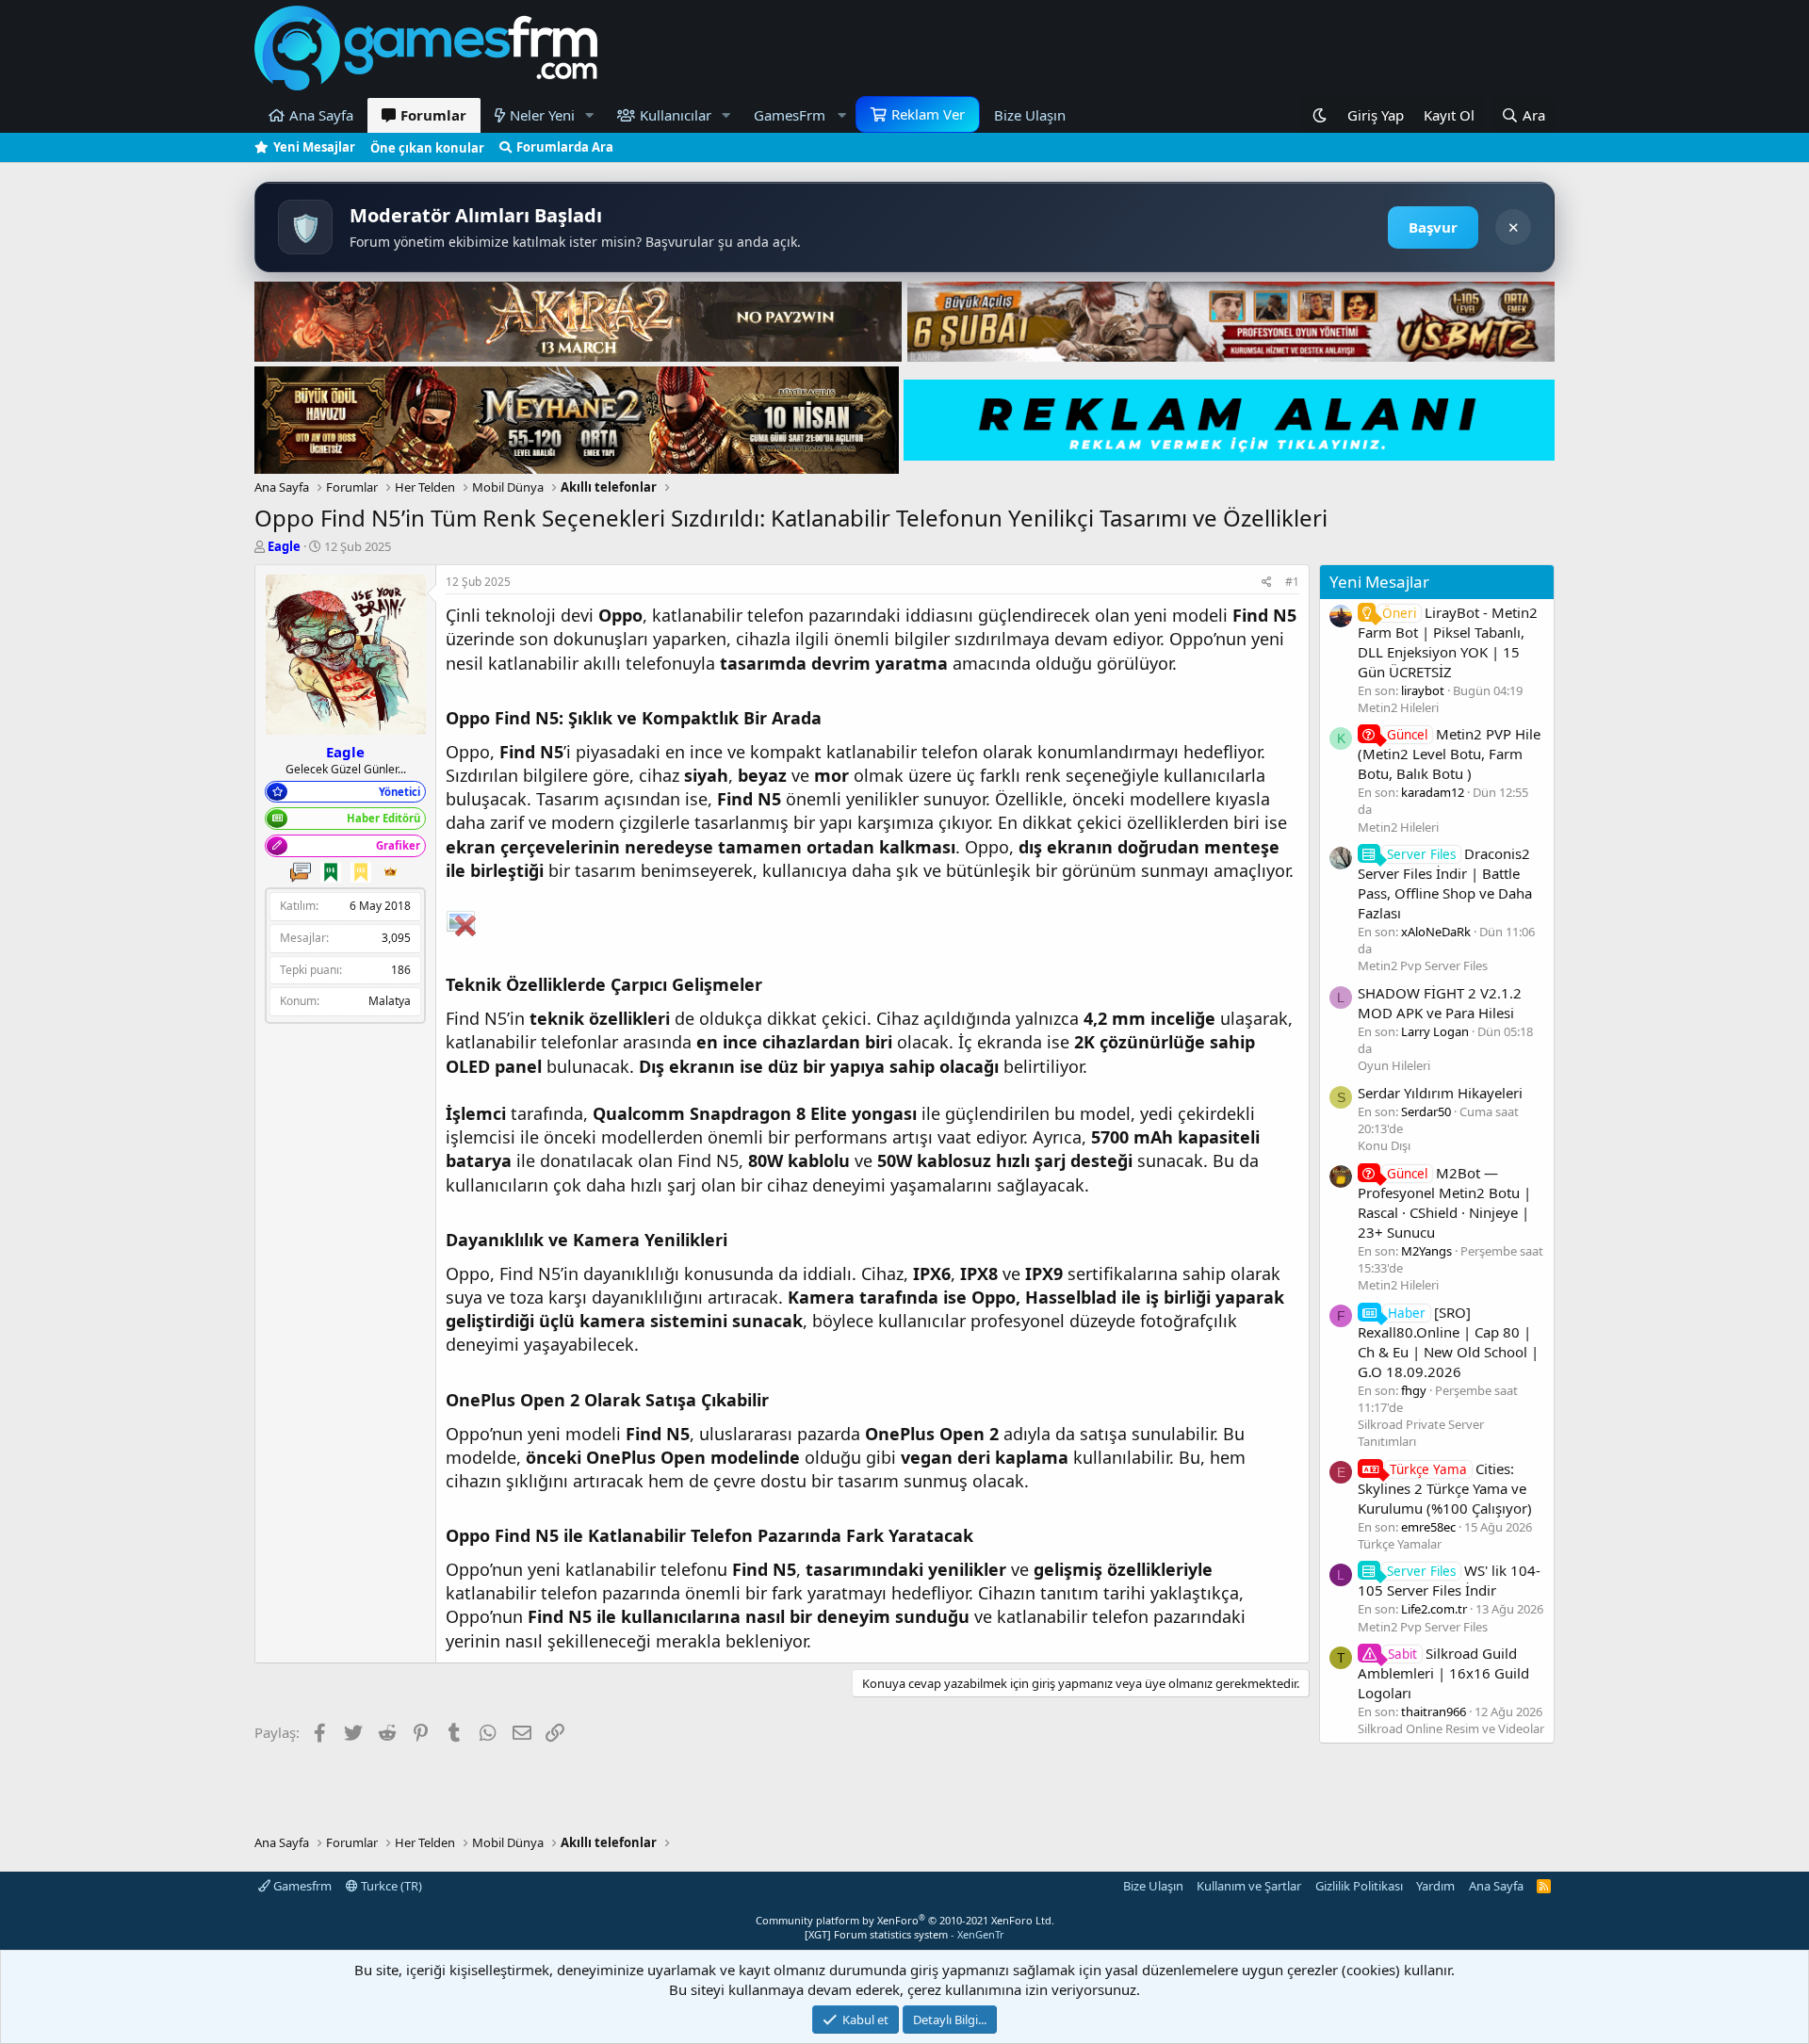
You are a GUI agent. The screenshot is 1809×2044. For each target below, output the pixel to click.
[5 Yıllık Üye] (361, 872)
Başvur (1433, 227)
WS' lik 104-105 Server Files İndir (1449, 1580)
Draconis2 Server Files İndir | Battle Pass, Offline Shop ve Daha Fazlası (1445, 883)
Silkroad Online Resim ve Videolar (1451, 1728)
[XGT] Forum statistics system (904, 1934)
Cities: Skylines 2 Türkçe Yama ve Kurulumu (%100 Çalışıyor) (1445, 1488)
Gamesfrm (301, 1886)
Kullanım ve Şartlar (1249, 1886)
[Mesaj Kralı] (391, 872)
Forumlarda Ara (565, 147)
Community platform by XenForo (905, 1920)
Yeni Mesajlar (314, 147)
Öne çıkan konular (427, 148)
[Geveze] (301, 872)
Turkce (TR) (390, 1886)
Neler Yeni (542, 115)
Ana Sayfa (321, 115)
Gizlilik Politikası (1359, 1886)
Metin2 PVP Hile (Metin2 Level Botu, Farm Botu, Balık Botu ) (1449, 754)
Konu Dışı (1384, 1145)
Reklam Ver (928, 114)
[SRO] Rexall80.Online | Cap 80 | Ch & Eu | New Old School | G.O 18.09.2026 (1448, 1342)
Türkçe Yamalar (1400, 1544)
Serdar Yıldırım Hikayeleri (1440, 1093)
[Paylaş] (1267, 583)
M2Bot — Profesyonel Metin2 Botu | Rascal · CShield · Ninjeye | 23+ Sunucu (1444, 1202)
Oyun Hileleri (1394, 1065)
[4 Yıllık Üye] (331, 872)
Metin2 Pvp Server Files (1423, 965)
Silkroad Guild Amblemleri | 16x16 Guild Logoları (1443, 1673)
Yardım (1435, 1886)
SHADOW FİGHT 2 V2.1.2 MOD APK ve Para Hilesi (1440, 1003)
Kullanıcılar (676, 115)
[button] (590, 115)
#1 (1292, 582)
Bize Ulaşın (1030, 115)
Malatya (390, 1001)
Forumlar (433, 115)
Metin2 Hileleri (1398, 707)
